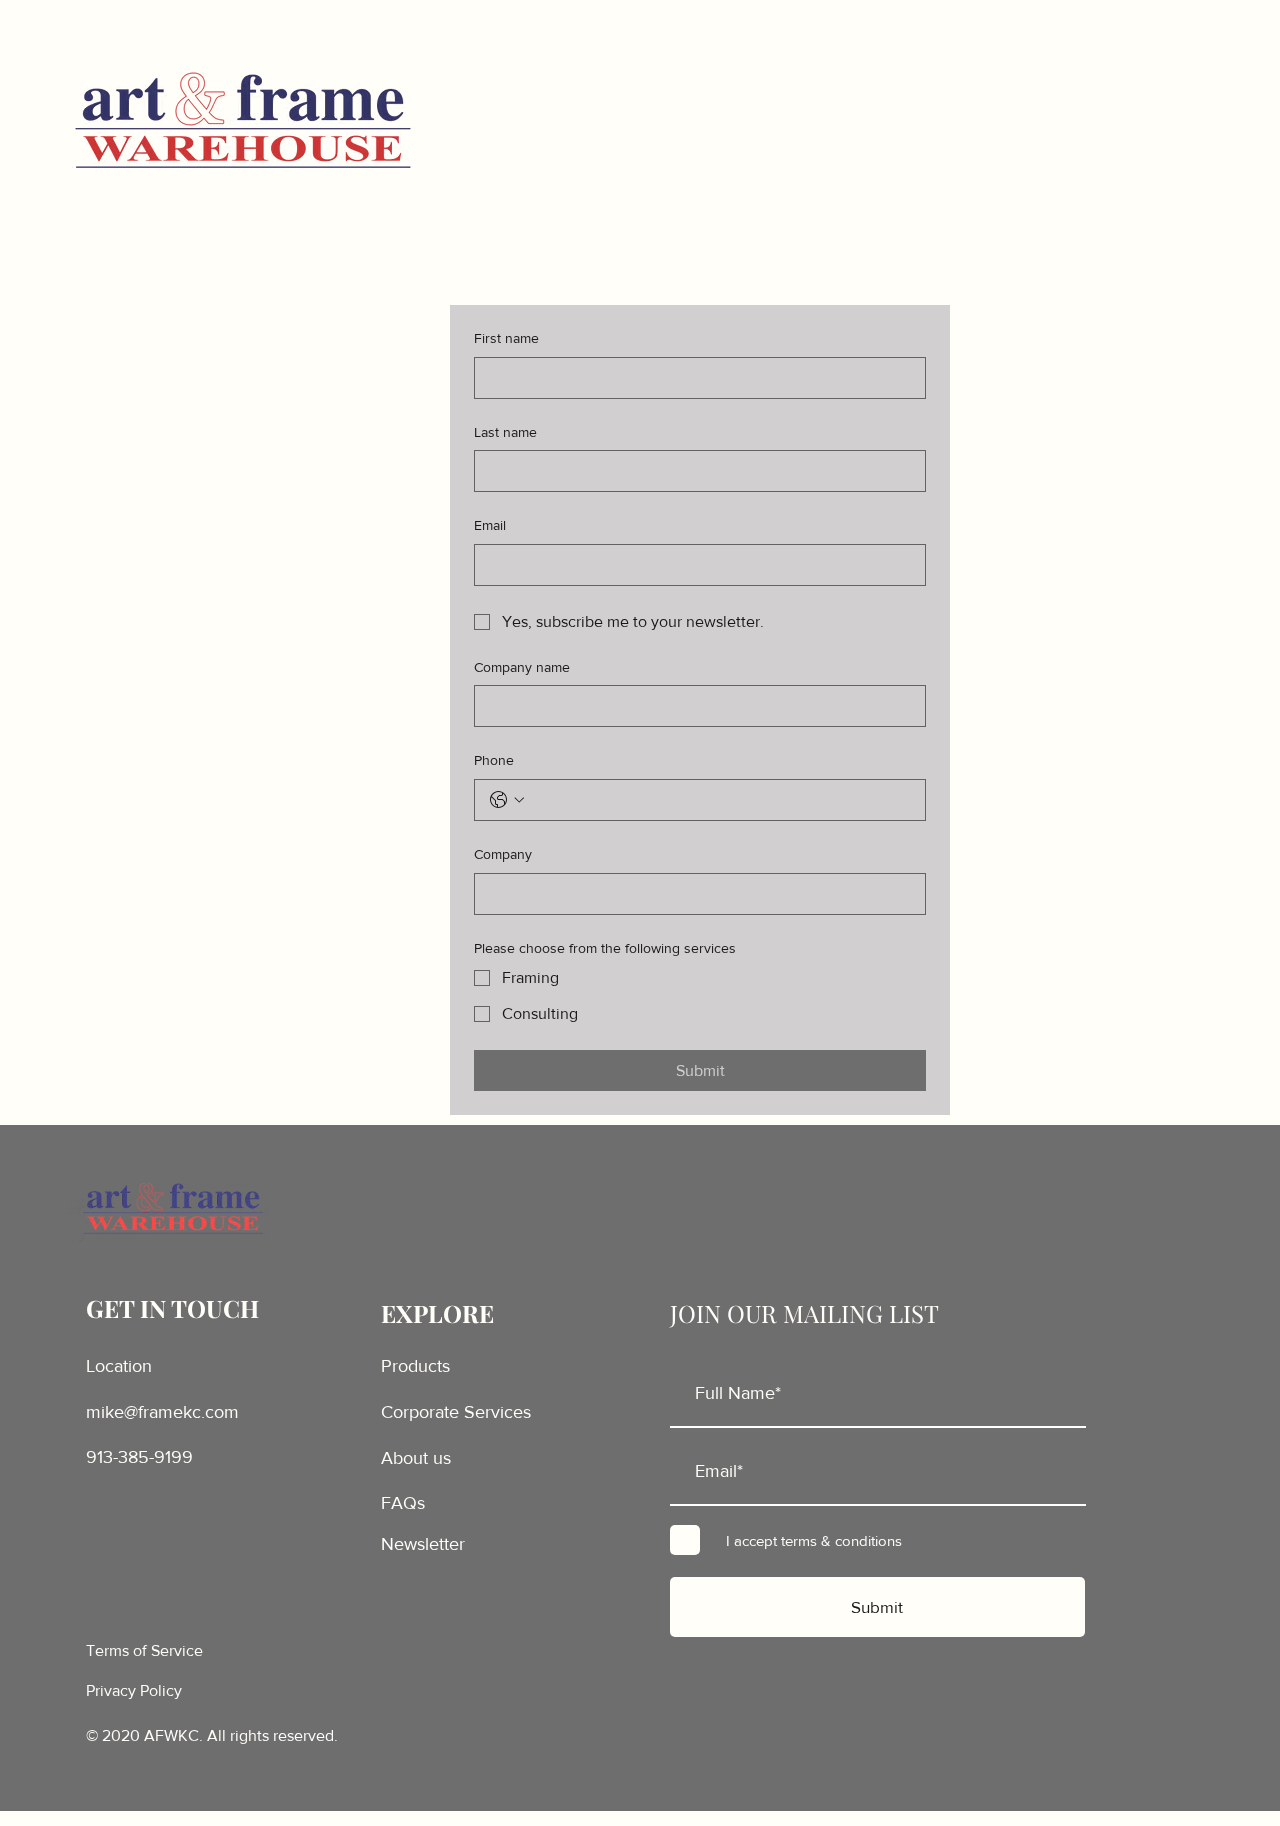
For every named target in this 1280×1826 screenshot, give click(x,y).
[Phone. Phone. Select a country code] (507, 800)
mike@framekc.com (162, 1412)
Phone (494, 760)
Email (490, 525)
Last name (505, 432)
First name (506, 338)
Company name (522, 667)
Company (503, 854)
